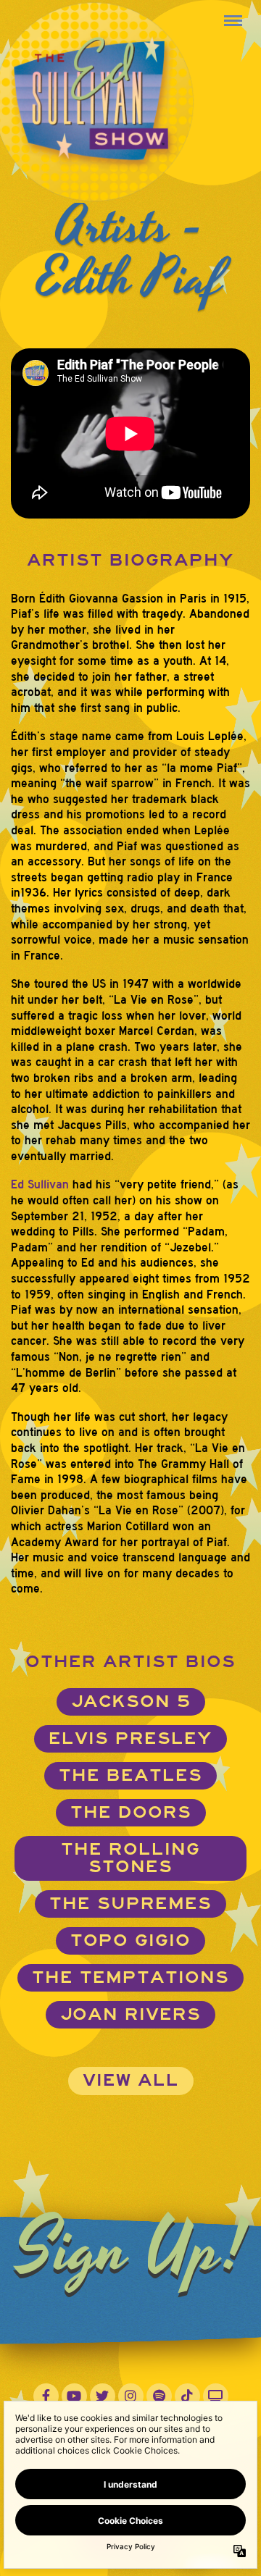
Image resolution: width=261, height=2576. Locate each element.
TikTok (187, 2396)
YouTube (74, 2396)
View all (131, 2080)
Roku (216, 2396)
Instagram (131, 2396)
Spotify (159, 2396)
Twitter (103, 2396)
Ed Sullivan (40, 1184)
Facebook (46, 2396)
